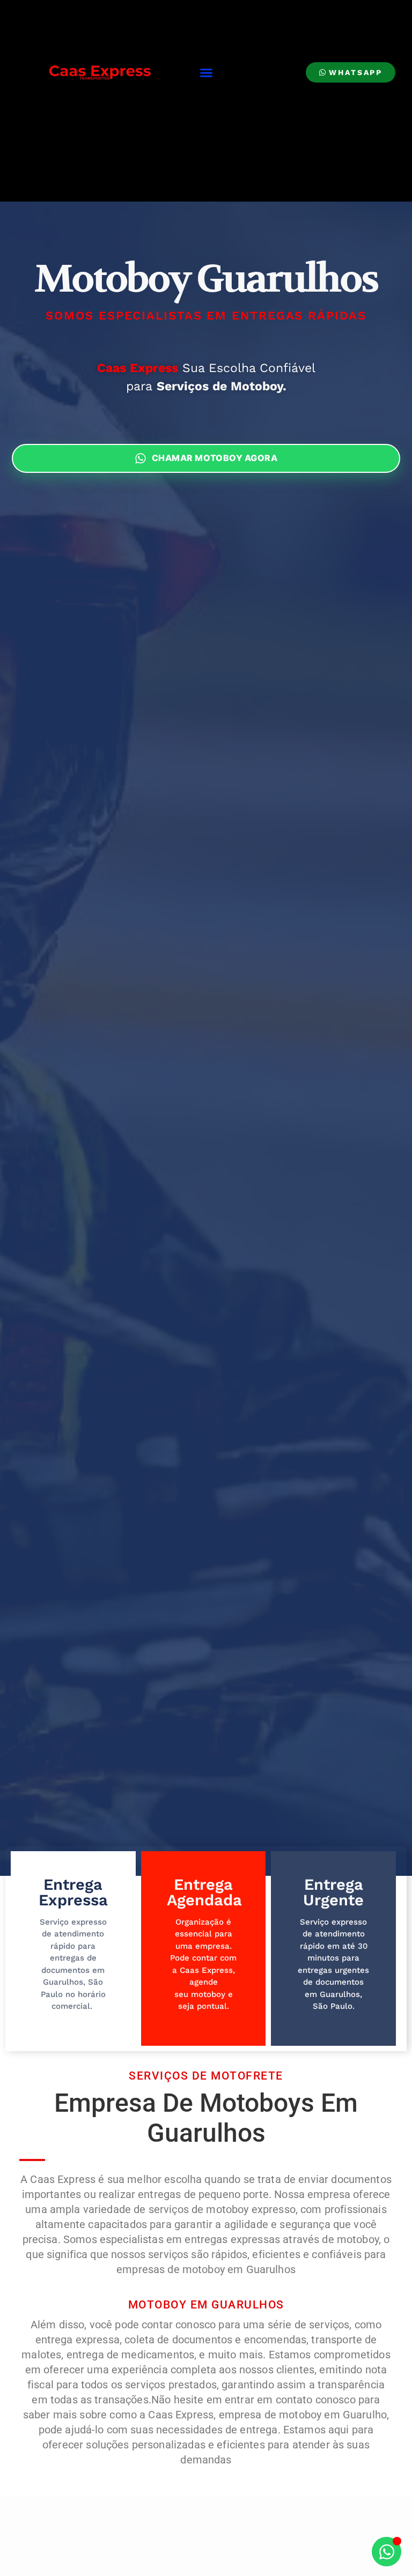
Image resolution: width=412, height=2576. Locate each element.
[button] (207, 73)
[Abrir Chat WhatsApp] (387, 2552)
